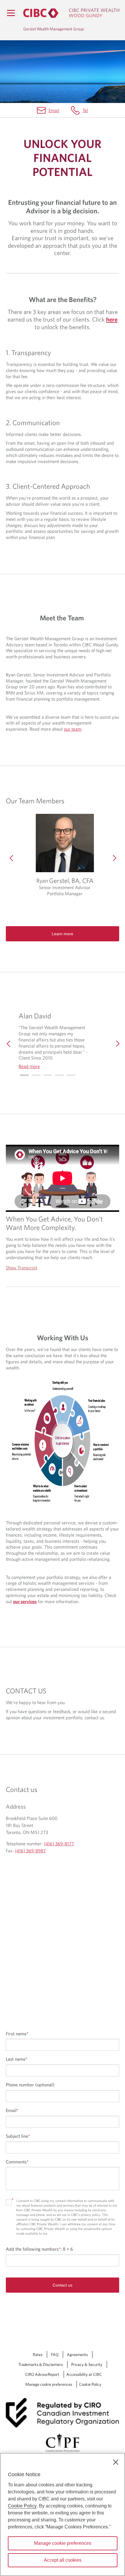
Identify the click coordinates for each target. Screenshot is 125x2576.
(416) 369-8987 (30, 1851)
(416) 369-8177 (59, 1844)
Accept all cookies (63, 2560)
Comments (17, 2162)
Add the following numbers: (39, 2249)
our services (25, 1601)
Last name (17, 2059)
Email (54, 110)
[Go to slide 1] (36, 1075)
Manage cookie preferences (49, 2384)
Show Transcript (22, 1268)
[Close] (116, 2462)
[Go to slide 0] (24, 1075)
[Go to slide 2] (48, 1075)
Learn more (63, 934)
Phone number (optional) (30, 2085)
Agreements (77, 2355)
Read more (29, 1066)
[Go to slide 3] (59, 1075)
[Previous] (12, 858)
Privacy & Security (87, 2364)
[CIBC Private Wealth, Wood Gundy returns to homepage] (71, 13)
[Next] (113, 858)
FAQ (55, 2355)
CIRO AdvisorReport (42, 2374)
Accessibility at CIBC (84, 2374)
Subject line (18, 2136)
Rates (38, 2355)
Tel (85, 110)
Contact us (63, 2285)
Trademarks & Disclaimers (41, 2364)
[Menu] (11, 13)
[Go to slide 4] (71, 1075)
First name (17, 2034)
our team (73, 729)
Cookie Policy (90, 2384)
